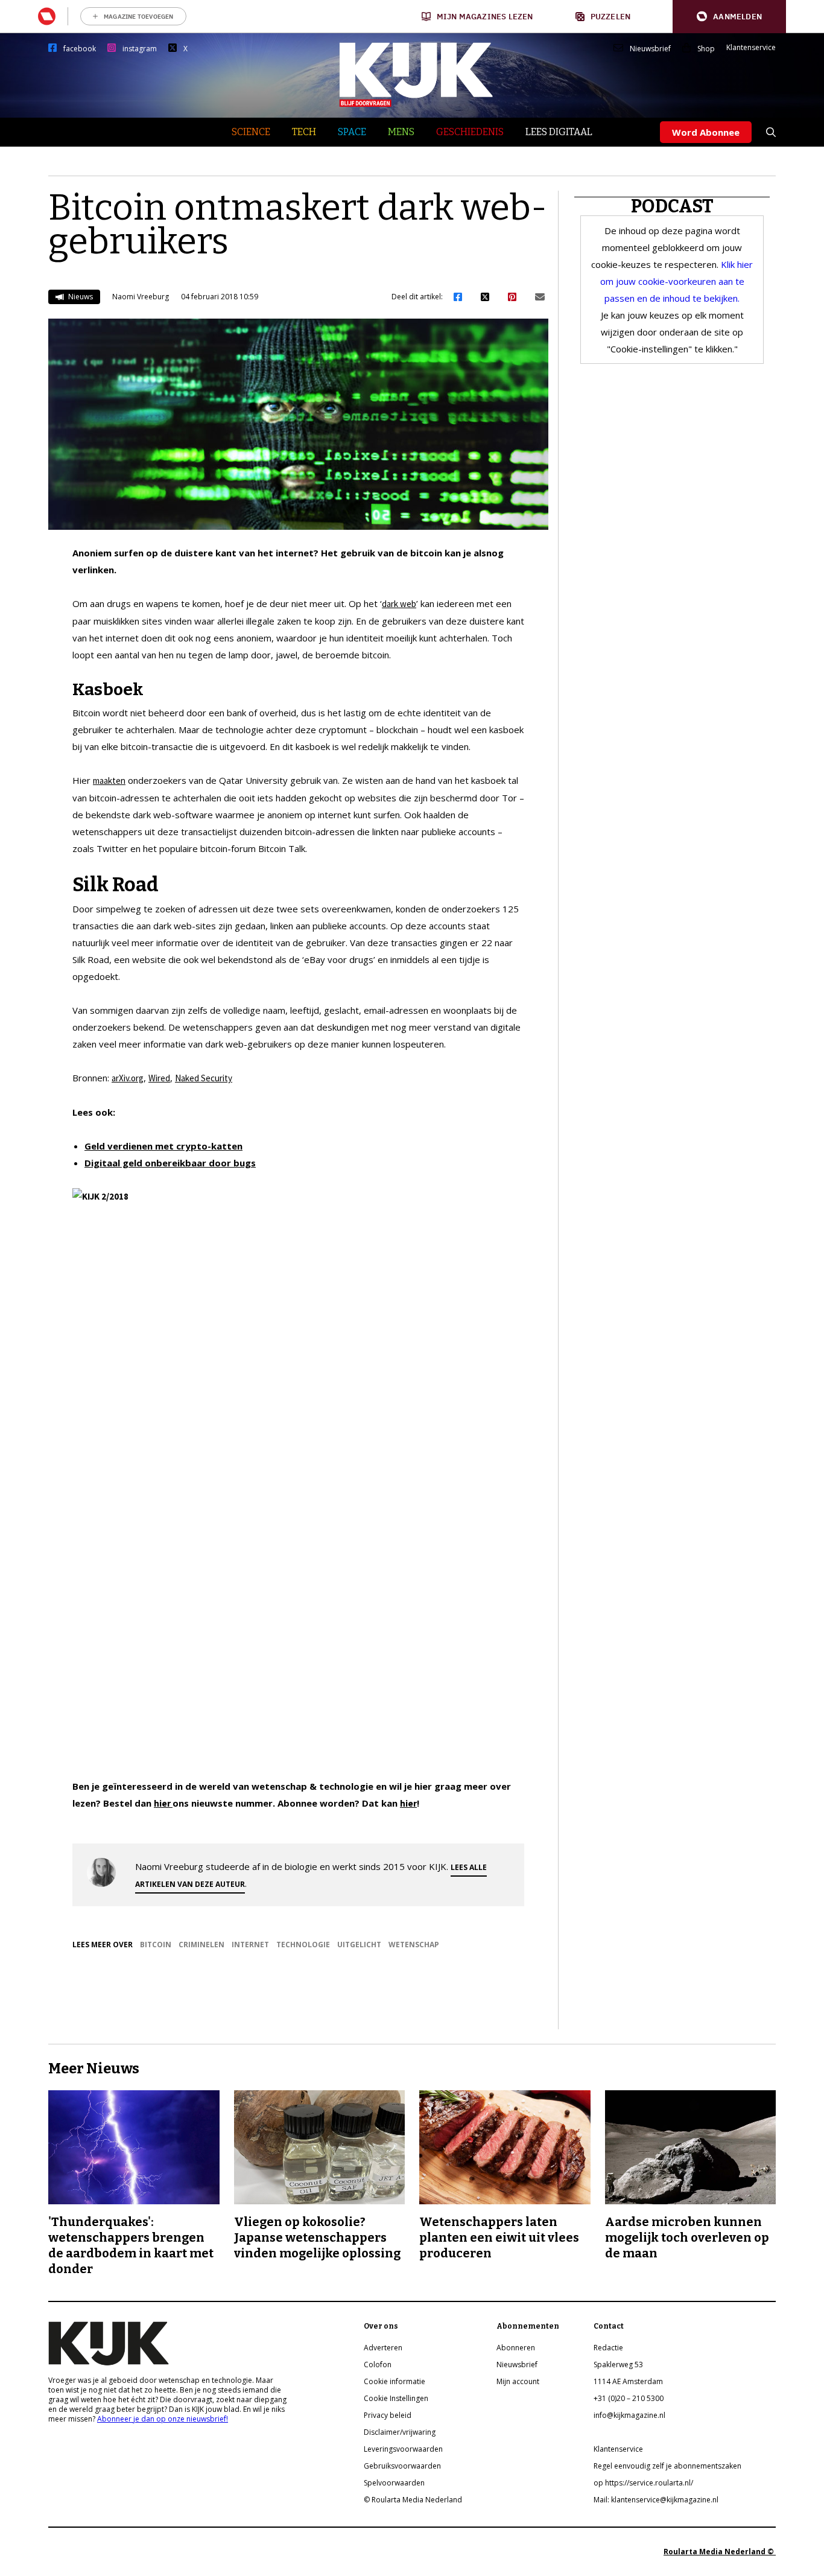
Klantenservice (751, 48)
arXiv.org (128, 1078)
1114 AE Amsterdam (628, 2381)
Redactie (608, 2348)
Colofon (378, 2365)
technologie (303, 1945)
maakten (109, 781)
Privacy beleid (388, 2415)
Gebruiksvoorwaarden (402, 2466)
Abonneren (516, 2348)
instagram (140, 49)
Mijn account (518, 2381)
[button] (729, 17)
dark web (399, 604)
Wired (159, 1078)
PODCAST (672, 206)
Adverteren (383, 2348)
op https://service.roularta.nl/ (643, 2483)
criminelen (201, 1945)
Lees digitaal (559, 132)
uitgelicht (359, 1945)
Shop (706, 49)
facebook (80, 49)
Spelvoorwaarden (394, 2483)
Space (352, 132)
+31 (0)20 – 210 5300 (629, 2398)
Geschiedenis (470, 132)
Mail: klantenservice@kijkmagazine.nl (656, 2500)
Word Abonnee (706, 132)
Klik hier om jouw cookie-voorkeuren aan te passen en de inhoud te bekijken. (677, 281)
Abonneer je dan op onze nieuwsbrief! (163, 2419)
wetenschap (414, 1945)
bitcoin (156, 1945)
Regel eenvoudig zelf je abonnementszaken (667, 2466)
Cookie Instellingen (396, 2398)
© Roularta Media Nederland (413, 2500)
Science (251, 132)
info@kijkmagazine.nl (629, 2415)
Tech (304, 132)
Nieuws (80, 297)
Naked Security (204, 1078)
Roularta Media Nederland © (720, 2552)
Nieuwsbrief (650, 49)
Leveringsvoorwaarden (403, 2449)
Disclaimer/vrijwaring (400, 2432)
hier (163, 1803)
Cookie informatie (395, 2381)
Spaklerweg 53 (618, 2365)
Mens (401, 132)
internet (250, 1945)
